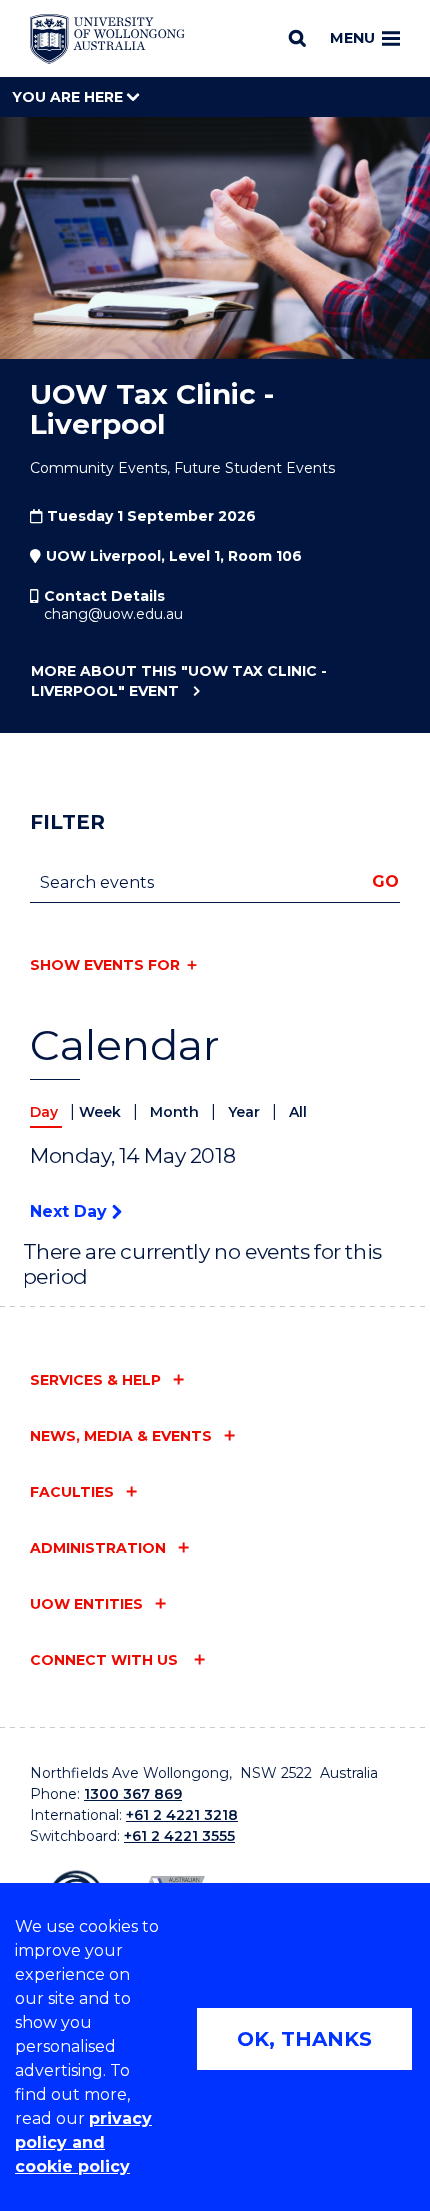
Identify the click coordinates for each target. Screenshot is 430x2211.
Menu (352, 38)
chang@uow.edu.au (113, 614)
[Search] (297, 38)
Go (385, 881)
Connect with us (106, 1660)
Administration (98, 1548)
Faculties (72, 1492)
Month (176, 1112)
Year (246, 1112)
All (298, 1112)
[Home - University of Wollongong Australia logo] (107, 39)
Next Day (71, 1211)
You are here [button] (69, 97)
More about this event (179, 681)
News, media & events (121, 1436)
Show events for (105, 965)
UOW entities (86, 1604)
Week (102, 1112)
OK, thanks (304, 2039)
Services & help (95, 1380)
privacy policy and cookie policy (83, 2142)
